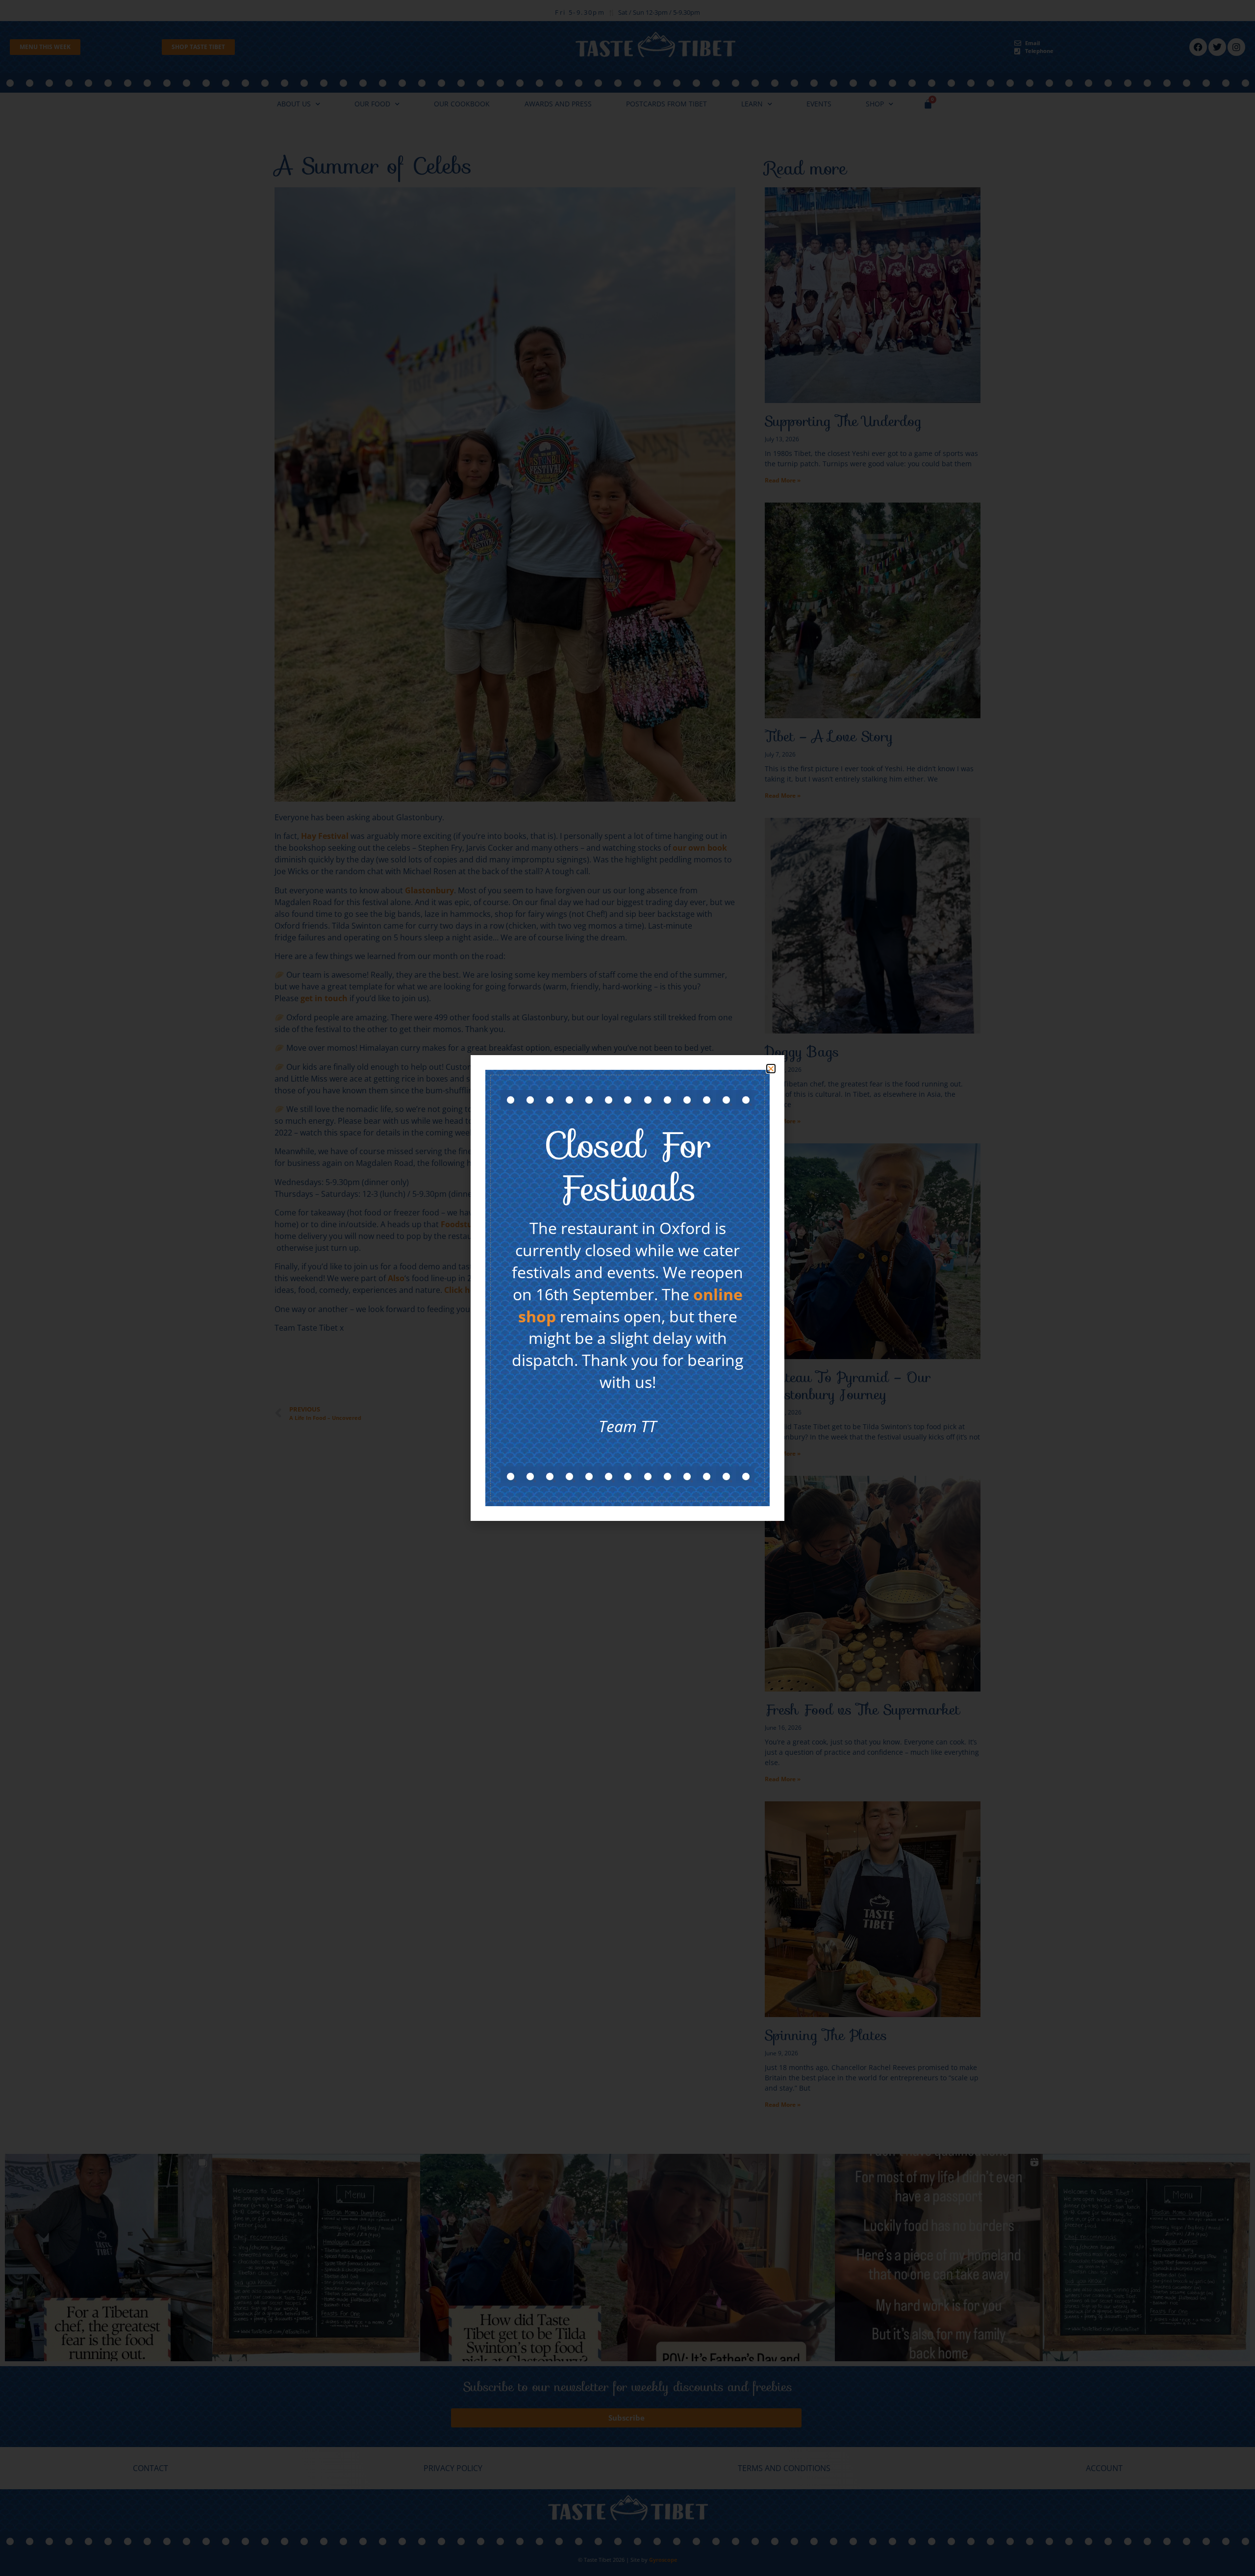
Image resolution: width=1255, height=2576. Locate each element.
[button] (771, 1069)
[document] (627, 1288)
